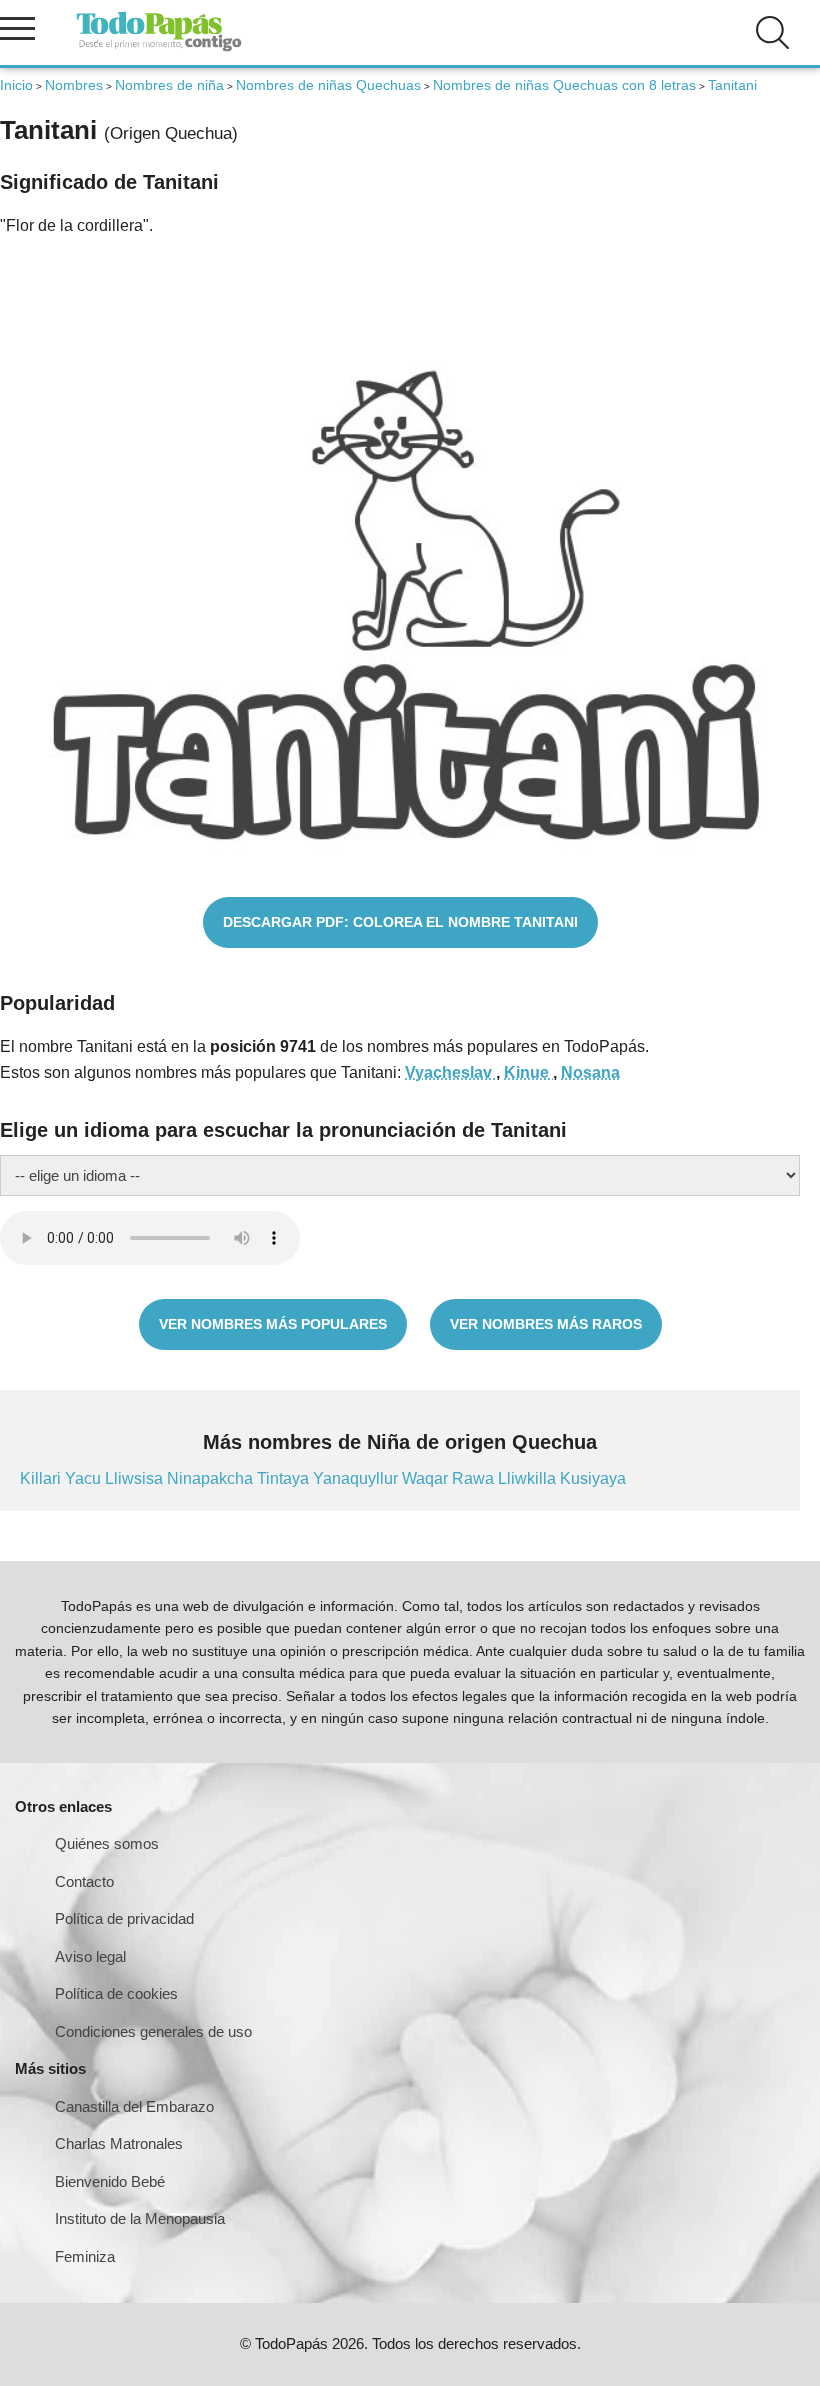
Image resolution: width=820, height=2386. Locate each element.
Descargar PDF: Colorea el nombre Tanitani (400, 922)
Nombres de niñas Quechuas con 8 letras (564, 85)
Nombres (74, 85)
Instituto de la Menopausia (140, 2218)
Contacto (84, 1881)
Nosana (590, 1072)
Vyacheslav (450, 1072)
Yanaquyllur (357, 1478)
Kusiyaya (593, 1478)
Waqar (427, 1478)
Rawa (475, 1478)
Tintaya (285, 1478)
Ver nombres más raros (546, 1324)
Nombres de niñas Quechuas (328, 85)
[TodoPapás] (159, 48)
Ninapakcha (212, 1478)
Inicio (16, 85)
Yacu (85, 1478)
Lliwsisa (136, 1478)
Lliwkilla (529, 1478)
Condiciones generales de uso (153, 2031)
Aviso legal (90, 1956)
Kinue (528, 1072)
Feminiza (85, 2256)
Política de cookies (116, 1993)
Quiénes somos (107, 1843)
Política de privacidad (124, 1918)
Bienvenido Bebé (110, 2181)
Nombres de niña (169, 85)
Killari (42, 1478)
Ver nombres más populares (273, 1324)
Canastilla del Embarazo (134, 2106)
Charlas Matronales (119, 2143)
